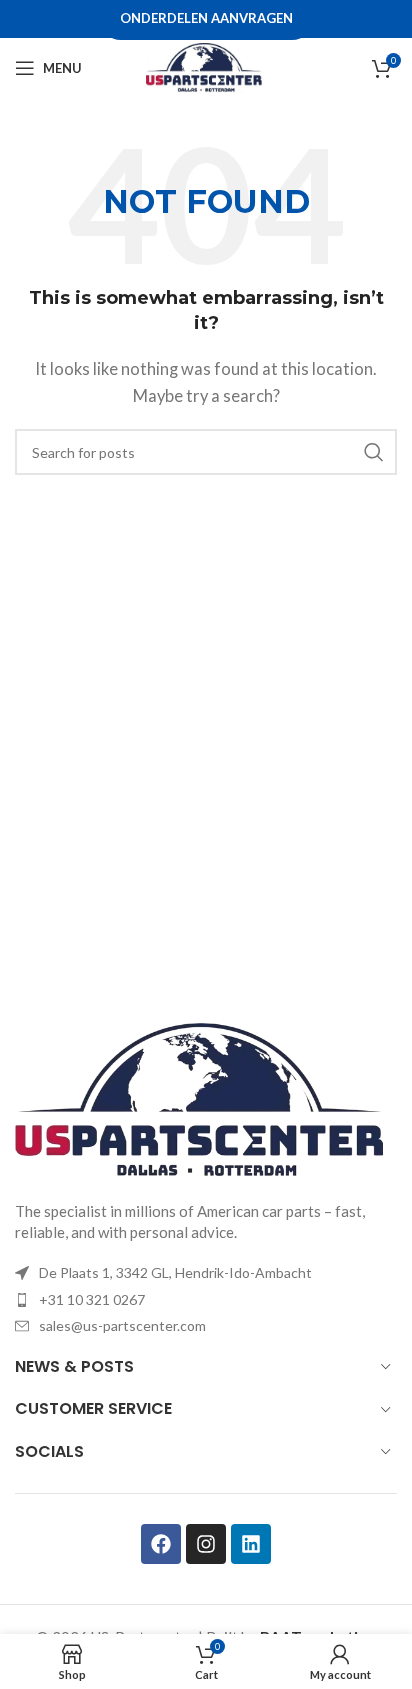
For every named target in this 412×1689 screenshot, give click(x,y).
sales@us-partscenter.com (122, 1325)
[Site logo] (206, 66)
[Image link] (206, 1100)
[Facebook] (161, 1544)
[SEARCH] (374, 452)
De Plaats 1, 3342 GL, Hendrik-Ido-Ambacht (175, 1272)
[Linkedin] (251, 1544)
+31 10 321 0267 (92, 1299)
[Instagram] (206, 1544)
